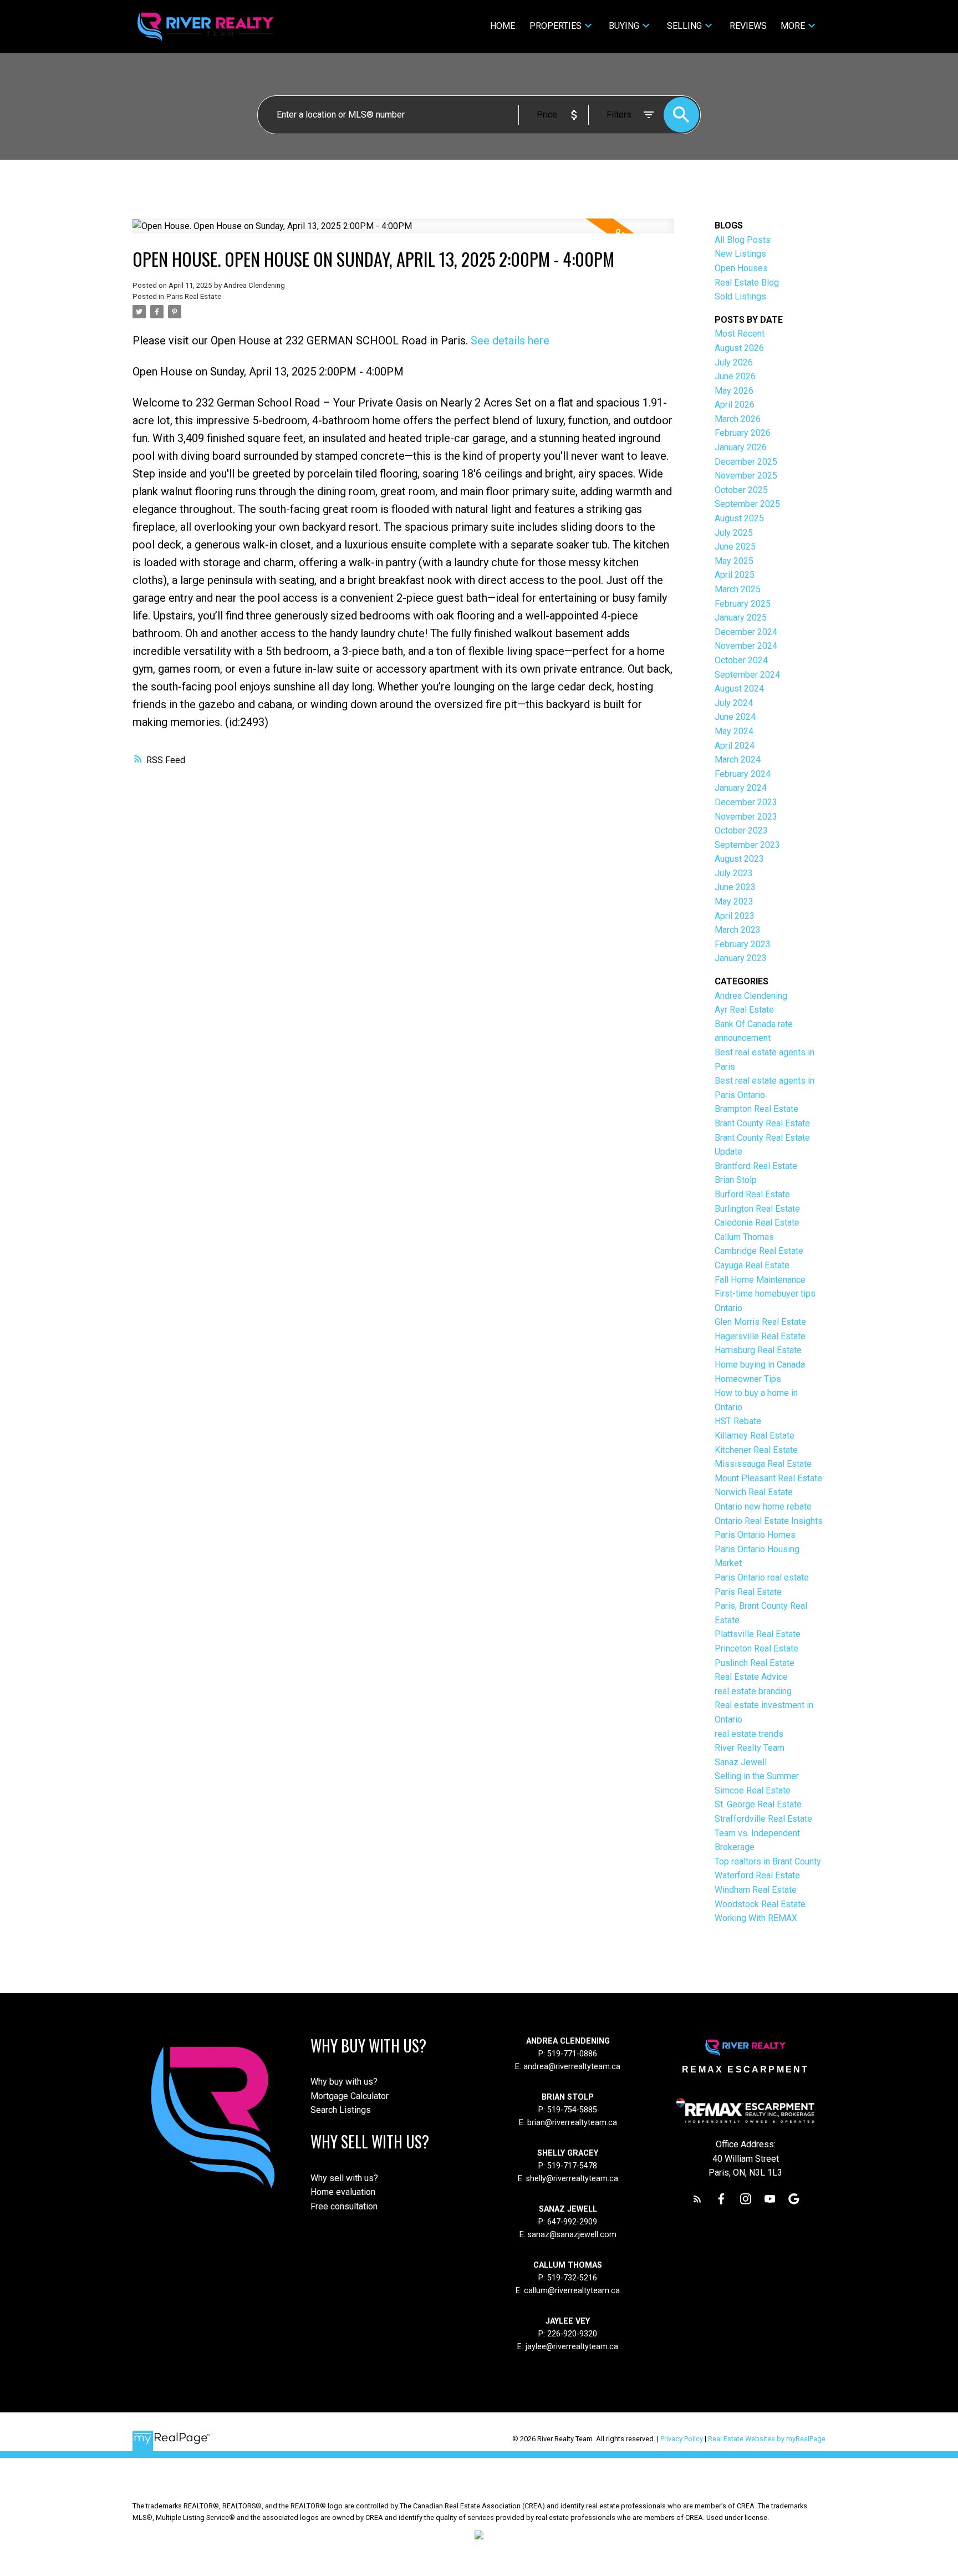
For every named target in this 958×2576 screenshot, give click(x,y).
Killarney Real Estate (755, 1436)
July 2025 (734, 533)
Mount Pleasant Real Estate (768, 1478)
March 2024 (738, 759)
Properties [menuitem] (556, 26)
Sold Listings (740, 296)
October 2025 (741, 490)
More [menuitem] (793, 26)
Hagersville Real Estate (760, 1336)
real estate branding (753, 1691)
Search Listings (341, 2110)
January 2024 (741, 788)
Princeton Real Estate (756, 1648)
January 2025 (741, 618)
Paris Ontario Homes (755, 1535)
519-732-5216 (572, 2278)
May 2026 (734, 391)
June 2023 (735, 887)
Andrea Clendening (751, 996)
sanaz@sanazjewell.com (572, 2235)
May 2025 (734, 561)
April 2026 (735, 405)
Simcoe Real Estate (753, 1790)
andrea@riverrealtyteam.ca (572, 2067)
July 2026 (734, 362)
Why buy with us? (344, 2082)
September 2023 (747, 845)
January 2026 (741, 447)
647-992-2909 (572, 2222)
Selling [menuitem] (684, 26)
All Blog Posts (743, 240)
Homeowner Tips (748, 1379)
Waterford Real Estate (757, 1875)
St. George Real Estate (758, 1804)
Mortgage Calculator (350, 2096)
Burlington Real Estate (757, 1209)
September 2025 (747, 504)
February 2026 (743, 433)
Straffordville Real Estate (763, 1819)
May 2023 (734, 901)
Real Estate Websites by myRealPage (767, 2439)
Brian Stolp (736, 1180)
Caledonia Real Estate (757, 1223)
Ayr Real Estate (744, 1010)
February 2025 (743, 604)
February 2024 (743, 774)
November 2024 (746, 646)
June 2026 (735, 376)
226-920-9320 (572, 2334)
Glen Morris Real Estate (760, 1322)
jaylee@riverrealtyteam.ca (572, 2347)
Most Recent (740, 334)
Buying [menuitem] (624, 26)
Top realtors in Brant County (768, 1861)
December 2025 (746, 462)
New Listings (740, 254)
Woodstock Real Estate (760, 1904)
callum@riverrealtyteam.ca (572, 2291)
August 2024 (739, 689)
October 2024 (741, 660)
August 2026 (739, 348)
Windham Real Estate (756, 1890)
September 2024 (747, 675)
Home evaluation (343, 2192)
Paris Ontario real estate (762, 1577)
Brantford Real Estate (756, 1166)
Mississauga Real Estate (763, 1464)
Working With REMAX (756, 1918)
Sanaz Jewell (741, 1762)
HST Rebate (738, 1421)
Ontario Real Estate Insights (769, 1521)
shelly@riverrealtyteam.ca (572, 2179)
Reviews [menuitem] (748, 26)
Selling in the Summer (757, 1776)
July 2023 (734, 873)
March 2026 (738, 419)
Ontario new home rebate (763, 1507)
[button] (697, 2199)
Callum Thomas (744, 1237)
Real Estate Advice (751, 1677)
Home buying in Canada (760, 1365)
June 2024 (735, 717)
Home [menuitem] (503, 26)
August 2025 (739, 518)
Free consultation (344, 2206)
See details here (510, 341)
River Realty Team (750, 1748)
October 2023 (741, 830)
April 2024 (735, 746)
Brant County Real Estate (762, 1123)
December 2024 (746, 632)
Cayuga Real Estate (752, 1265)
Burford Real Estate (752, 1194)
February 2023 (743, 944)
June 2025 (735, 547)
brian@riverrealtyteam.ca (572, 2123)
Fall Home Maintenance (760, 1280)
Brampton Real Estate (756, 1109)
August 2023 (739, 859)
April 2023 (735, 916)
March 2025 (738, 589)
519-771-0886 (572, 2054)
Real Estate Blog (747, 283)
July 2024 (734, 703)
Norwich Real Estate (754, 1492)
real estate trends (749, 1734)
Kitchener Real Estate (756, 1450)
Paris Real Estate (194, 296)
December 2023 (746, 802)
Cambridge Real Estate (759, 1251)
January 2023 (741, 958)
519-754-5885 (572, 2110)
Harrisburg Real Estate (758, 1350)
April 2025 (735, 575)
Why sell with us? (344, 2178)
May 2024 (734, 731)
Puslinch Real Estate (755, 1663)
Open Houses (741, 268)
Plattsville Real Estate (758, 1634)
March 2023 (738, 930)
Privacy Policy (682, 2439)
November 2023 (746, 817)
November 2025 (746, 476)
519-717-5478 (571, 2166)
